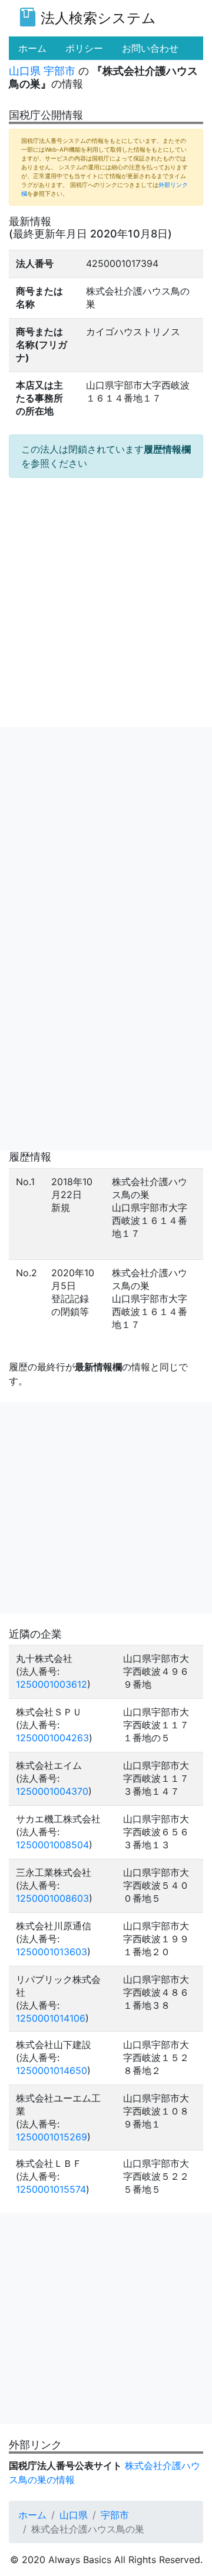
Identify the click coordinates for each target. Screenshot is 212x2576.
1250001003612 (52, 1684)
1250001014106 (51, 2018)
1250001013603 (52, 1952)
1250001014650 (52, 2070)
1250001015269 (52, 2137)
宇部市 (59, 71)
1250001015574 (51, 2189)
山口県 (25, 71)
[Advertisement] (106, 833)
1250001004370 (52, 1791)
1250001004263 (52, 1738)
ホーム (32, 2515)
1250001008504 (52, 1845)
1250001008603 (52, 1898)
